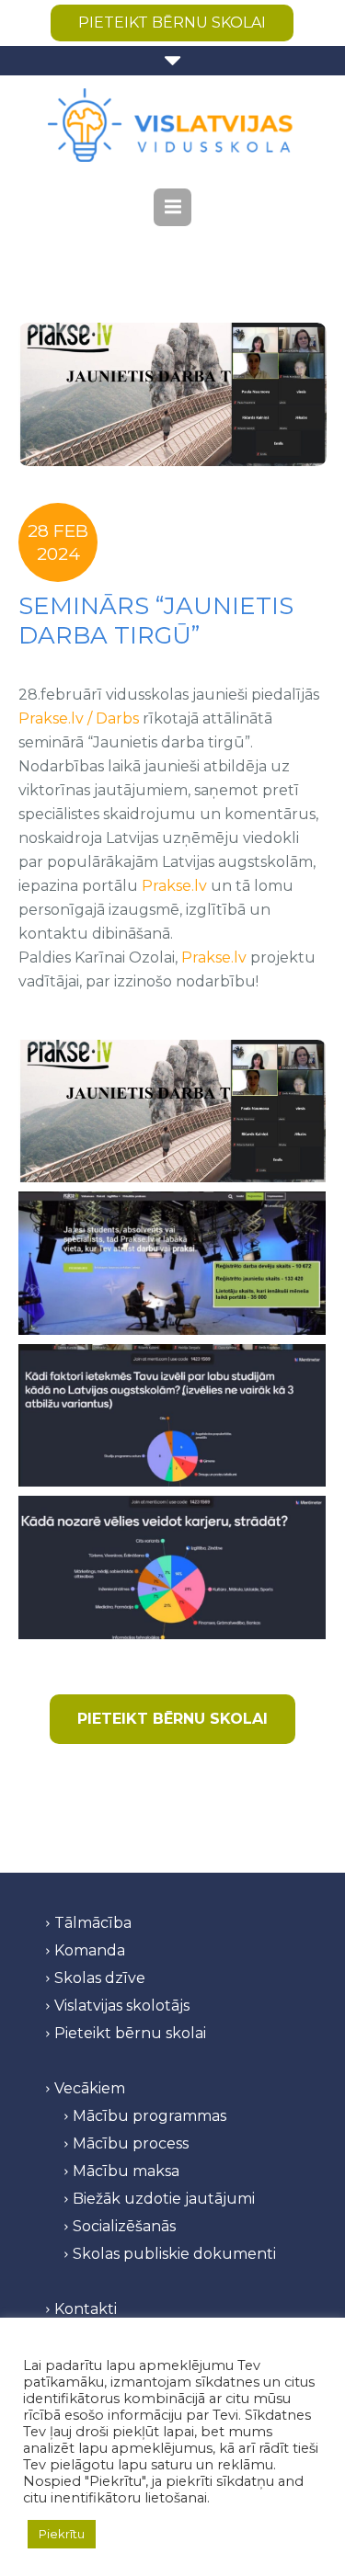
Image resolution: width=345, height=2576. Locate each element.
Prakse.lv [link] (174, 886)
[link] (79, 718)
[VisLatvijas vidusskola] (173, 125)
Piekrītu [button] (62, 2534)
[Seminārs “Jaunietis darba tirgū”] (172, 394)
